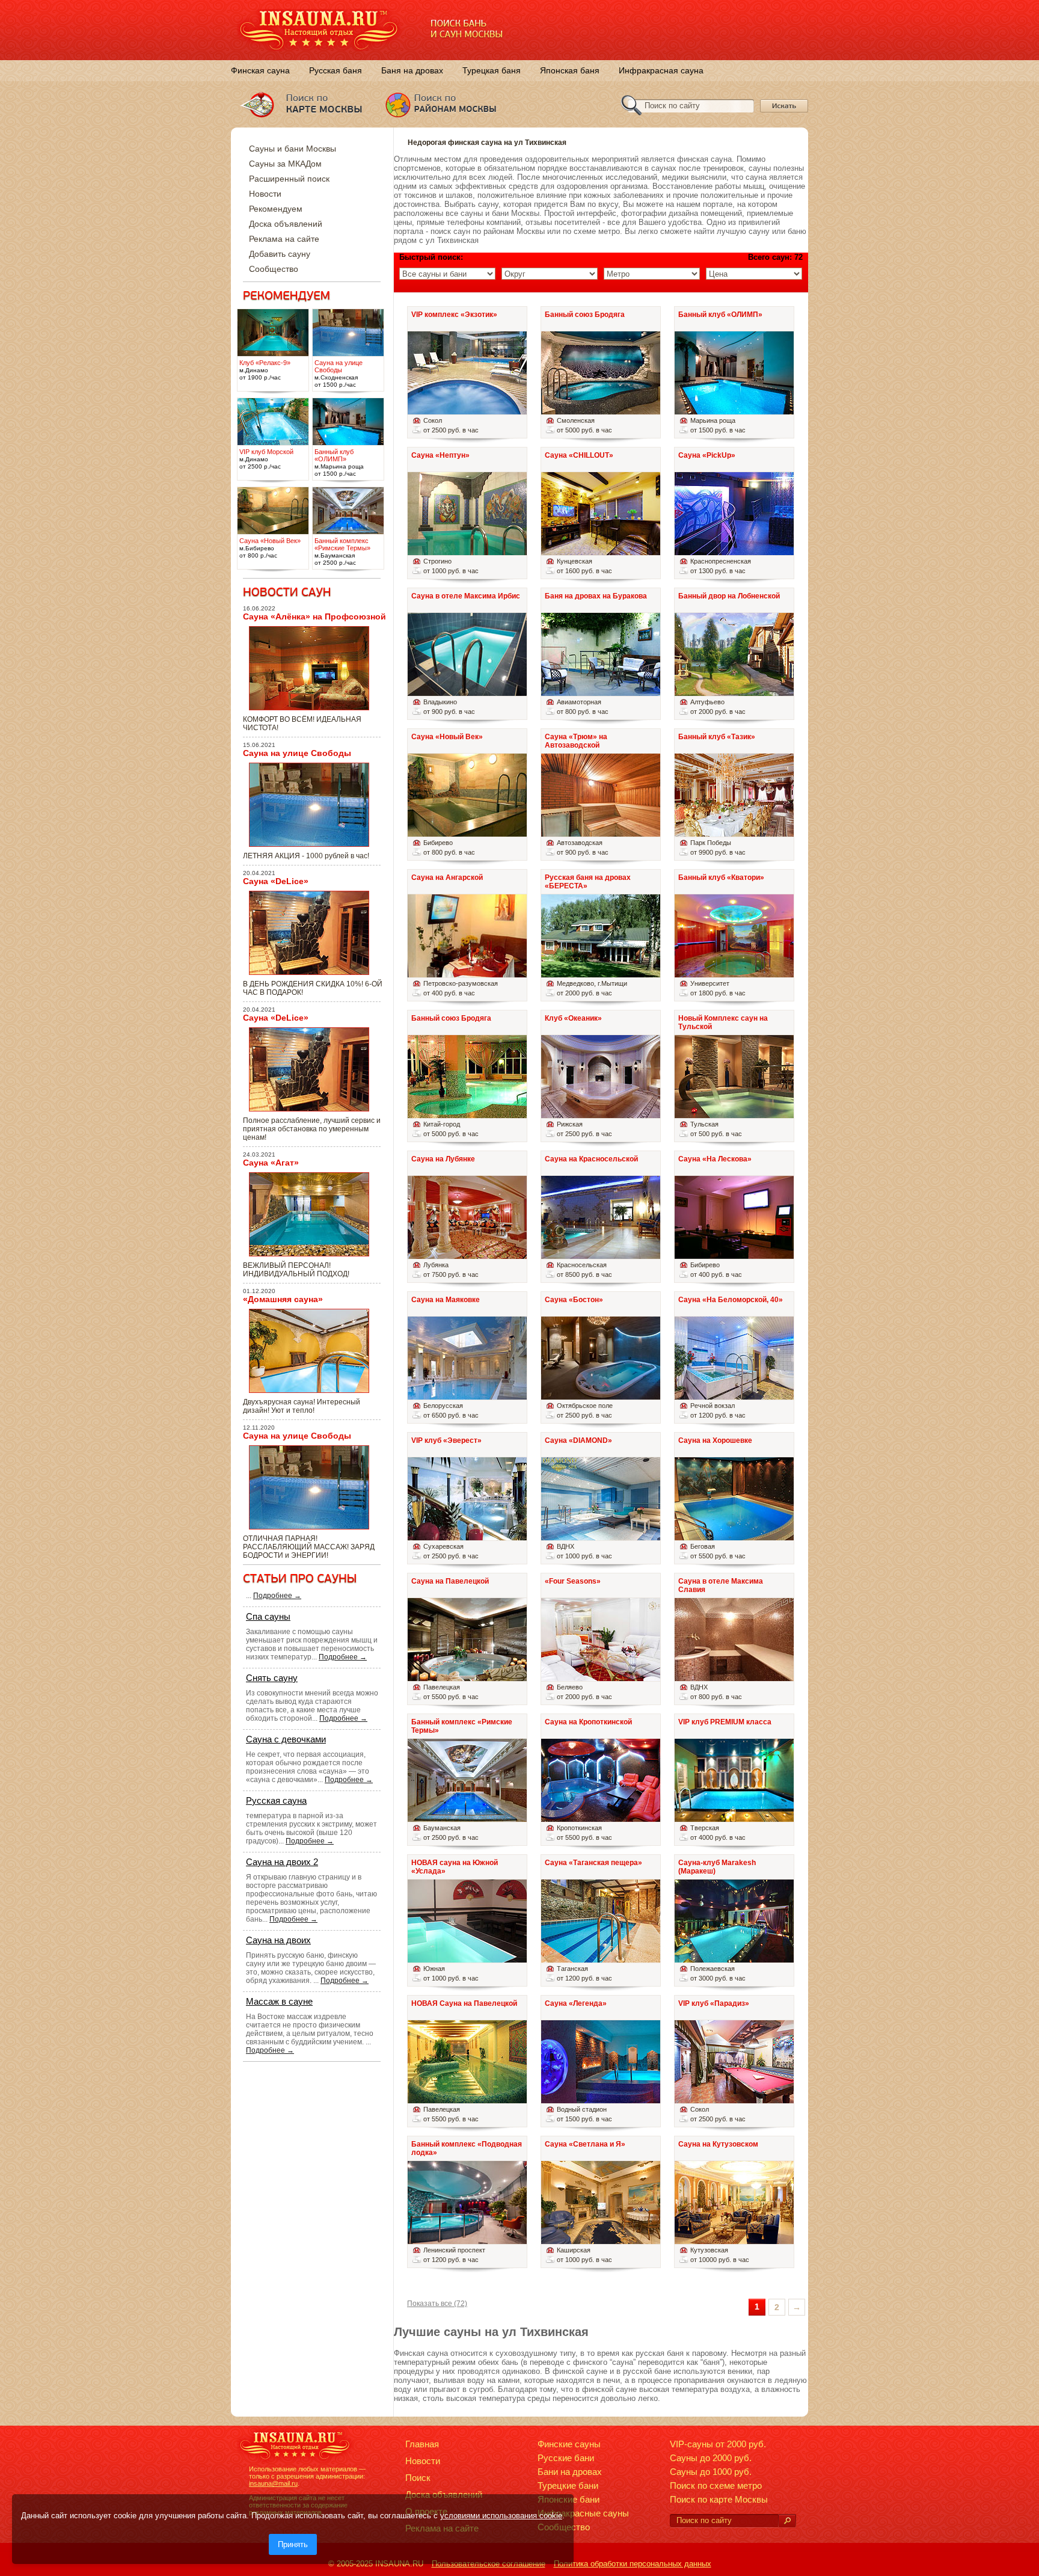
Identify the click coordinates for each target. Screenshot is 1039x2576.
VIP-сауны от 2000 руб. (718, 2444)
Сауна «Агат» (271, 1163)
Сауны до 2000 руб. (711, 2458)
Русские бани (566, 2458)
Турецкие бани (568, 2485)
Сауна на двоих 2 (282, 1862)
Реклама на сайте (284, 239)
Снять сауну (272, 1678)
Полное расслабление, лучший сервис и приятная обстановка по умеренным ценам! (312, 1129)
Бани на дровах (570, 2472)
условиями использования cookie (501, 2516)
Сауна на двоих (278, 1940)
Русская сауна (276, 1800)
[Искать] (787, 2521)
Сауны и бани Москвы (293, 149)
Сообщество (274, 269)
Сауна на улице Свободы (297, 753)
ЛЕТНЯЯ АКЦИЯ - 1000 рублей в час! (306, 856)
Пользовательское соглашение (489, 2564)
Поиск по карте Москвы (719, 2499)
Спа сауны (268, 1616)
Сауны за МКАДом (285, 164)
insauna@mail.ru (273, 2483)
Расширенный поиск (289, 179)
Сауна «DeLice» (276, 881)
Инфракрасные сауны (583, 2513)
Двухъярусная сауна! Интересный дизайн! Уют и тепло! (302, 1406)
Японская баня (570, 70)
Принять (293, 2544)
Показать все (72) (437, 2304)
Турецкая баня (492, 70)
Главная (422, 2444)
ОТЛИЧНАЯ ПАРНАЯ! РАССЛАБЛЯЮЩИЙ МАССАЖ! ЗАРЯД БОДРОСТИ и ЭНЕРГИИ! (309, 1547)
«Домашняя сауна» (283, 1299)
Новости (265, 194)
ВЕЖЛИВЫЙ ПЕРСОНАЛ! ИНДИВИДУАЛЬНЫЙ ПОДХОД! (296, 1270)
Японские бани (569, 2499)
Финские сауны (569, 2444)
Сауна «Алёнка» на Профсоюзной (314, 616)
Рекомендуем (276, 209)
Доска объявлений (286, 224)
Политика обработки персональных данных (633, 2564)
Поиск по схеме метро (716, 2485)
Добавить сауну (280, 254)
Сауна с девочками (286, 1739)
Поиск (418, 2478)
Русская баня (336, 70)
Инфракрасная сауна (661, 70)
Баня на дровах (412, 70)
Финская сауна (260, 70)
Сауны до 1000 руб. (711, 2472)
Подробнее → (277, 1596)
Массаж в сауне (279, 2001)
